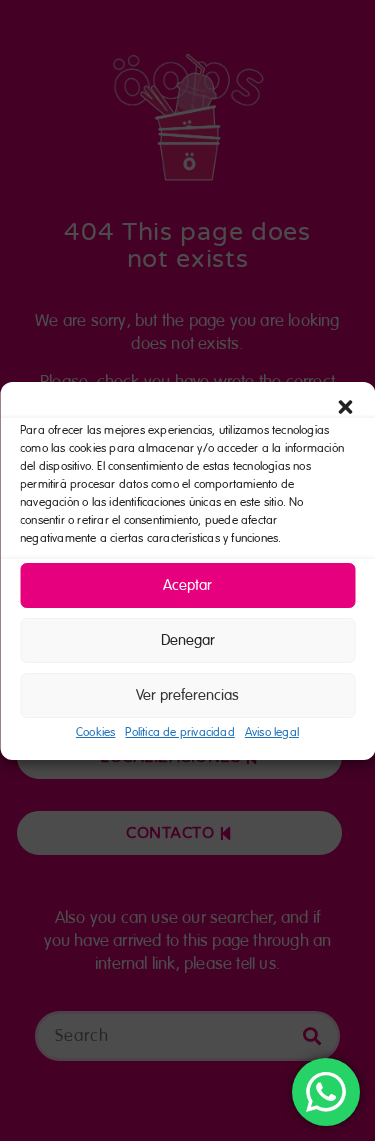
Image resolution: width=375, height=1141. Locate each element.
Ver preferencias (187, 695)
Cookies (95, 732)
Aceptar (187, 585)
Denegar (188, 640)
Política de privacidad (179, 732)
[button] (345, 407)
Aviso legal (272, 732)
